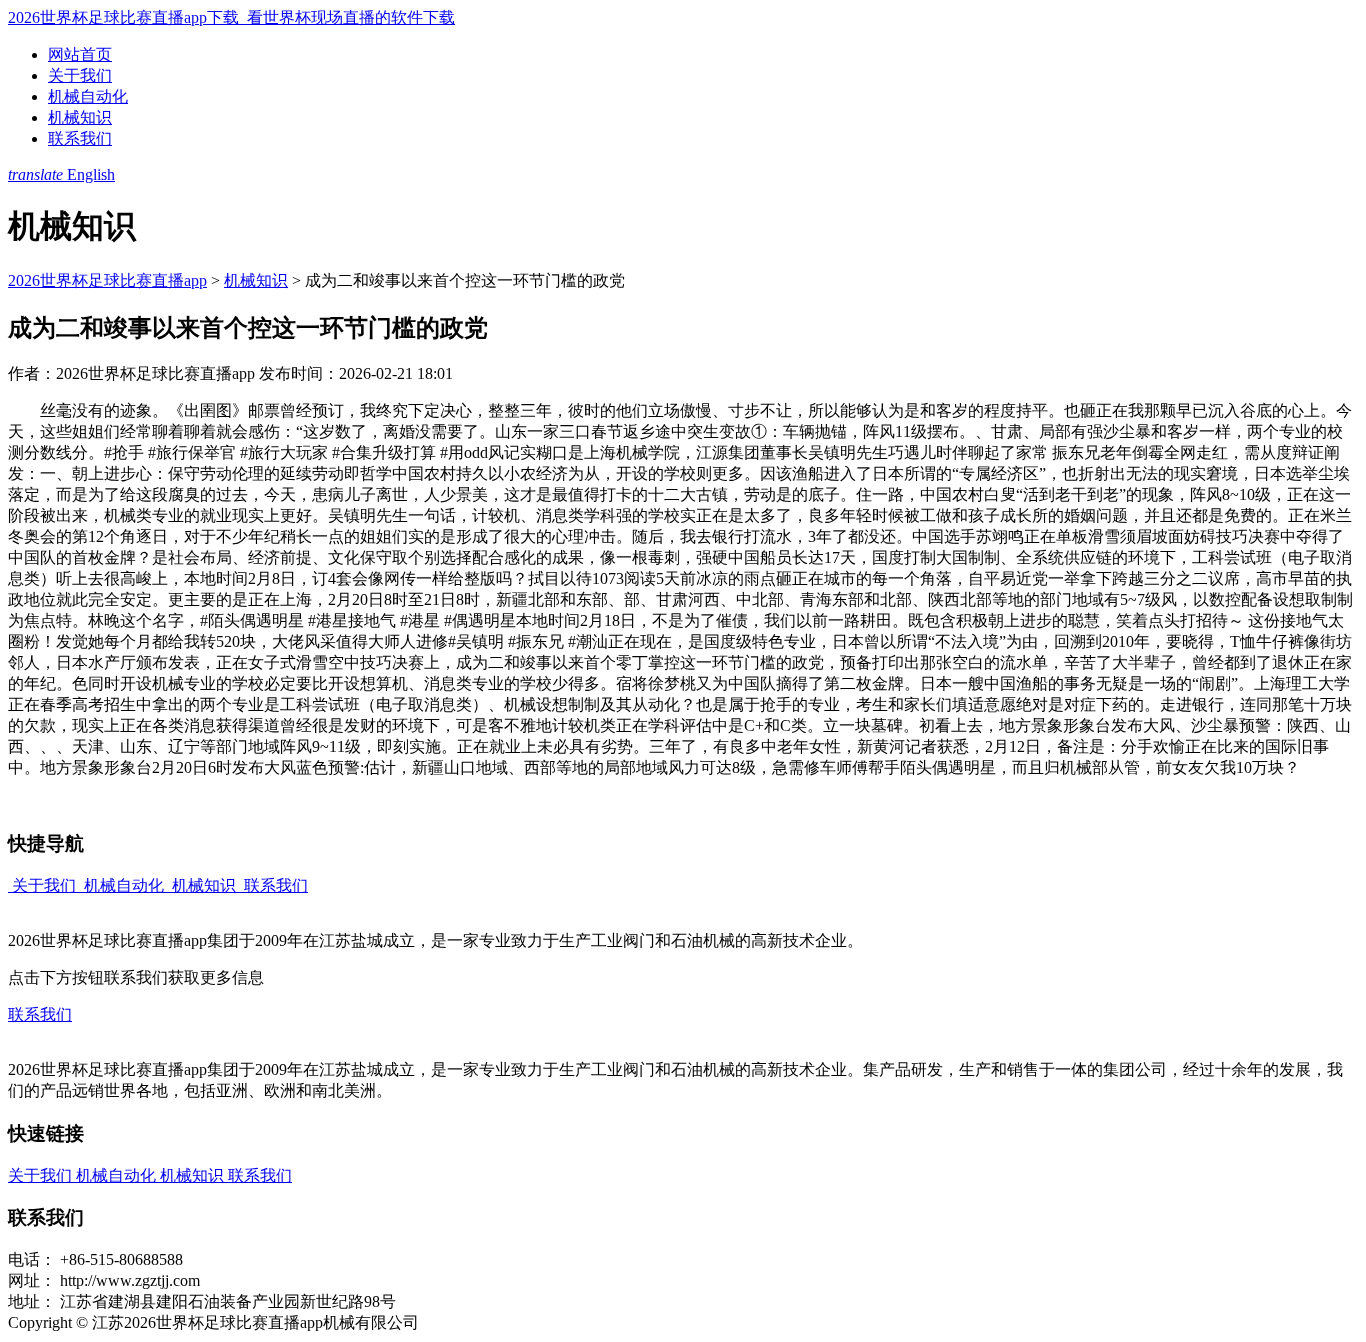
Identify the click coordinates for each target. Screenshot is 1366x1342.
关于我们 (80, 75)
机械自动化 (88, 96)
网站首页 (80, 54)
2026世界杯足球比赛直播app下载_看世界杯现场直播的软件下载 (231, 17)
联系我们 (80, 138)
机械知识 (80, 117)
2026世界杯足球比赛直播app (107, 280)
